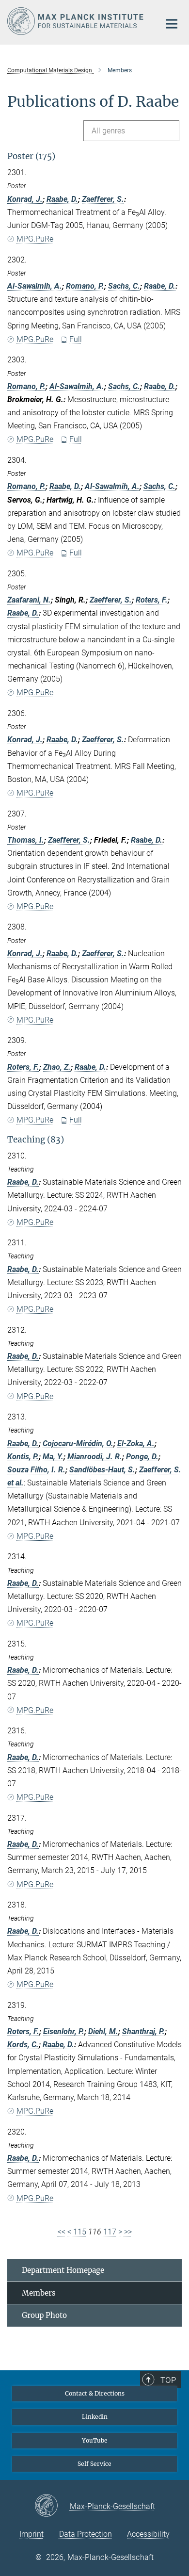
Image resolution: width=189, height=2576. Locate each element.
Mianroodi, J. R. (95, 1457)
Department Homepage (63, 2270)
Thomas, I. (26, 840)
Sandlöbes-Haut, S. (102, 1470)
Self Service (94, 2464)
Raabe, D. (62, 199)
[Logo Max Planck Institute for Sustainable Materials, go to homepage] (76, 21)
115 (80, 2232)
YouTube (95, 2440)
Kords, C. (23, 2045)
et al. (16, 1483)
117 (110, 2232)
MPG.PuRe (35, 239)
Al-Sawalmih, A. (35, 286)
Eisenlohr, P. (64, 2031)
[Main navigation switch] (172, 24)
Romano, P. (85, 286)
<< (62, 2232)
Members (39, 2293)
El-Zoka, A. (136, 1443)
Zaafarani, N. (29, 600)
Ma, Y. (53, 1457)
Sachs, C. (124, 286)
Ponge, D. (142, 1457)
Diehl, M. (103, 2031)
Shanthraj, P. (143, 2031)
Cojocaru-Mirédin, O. (78, 1443)
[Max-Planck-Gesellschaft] (52, 2506)
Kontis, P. (23, 1457)
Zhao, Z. (57, 1067)
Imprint (31, 2534)
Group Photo (44, 2315)
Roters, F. (152, 600)
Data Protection (86, 2534)
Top (168, 2380)
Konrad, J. (25, 199)
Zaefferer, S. (103, 199)
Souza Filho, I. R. (36, 1470)
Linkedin (95, 2417)
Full (76, 339)
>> (128, 2232)
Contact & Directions (95, 2393)
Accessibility (148, 2534)
